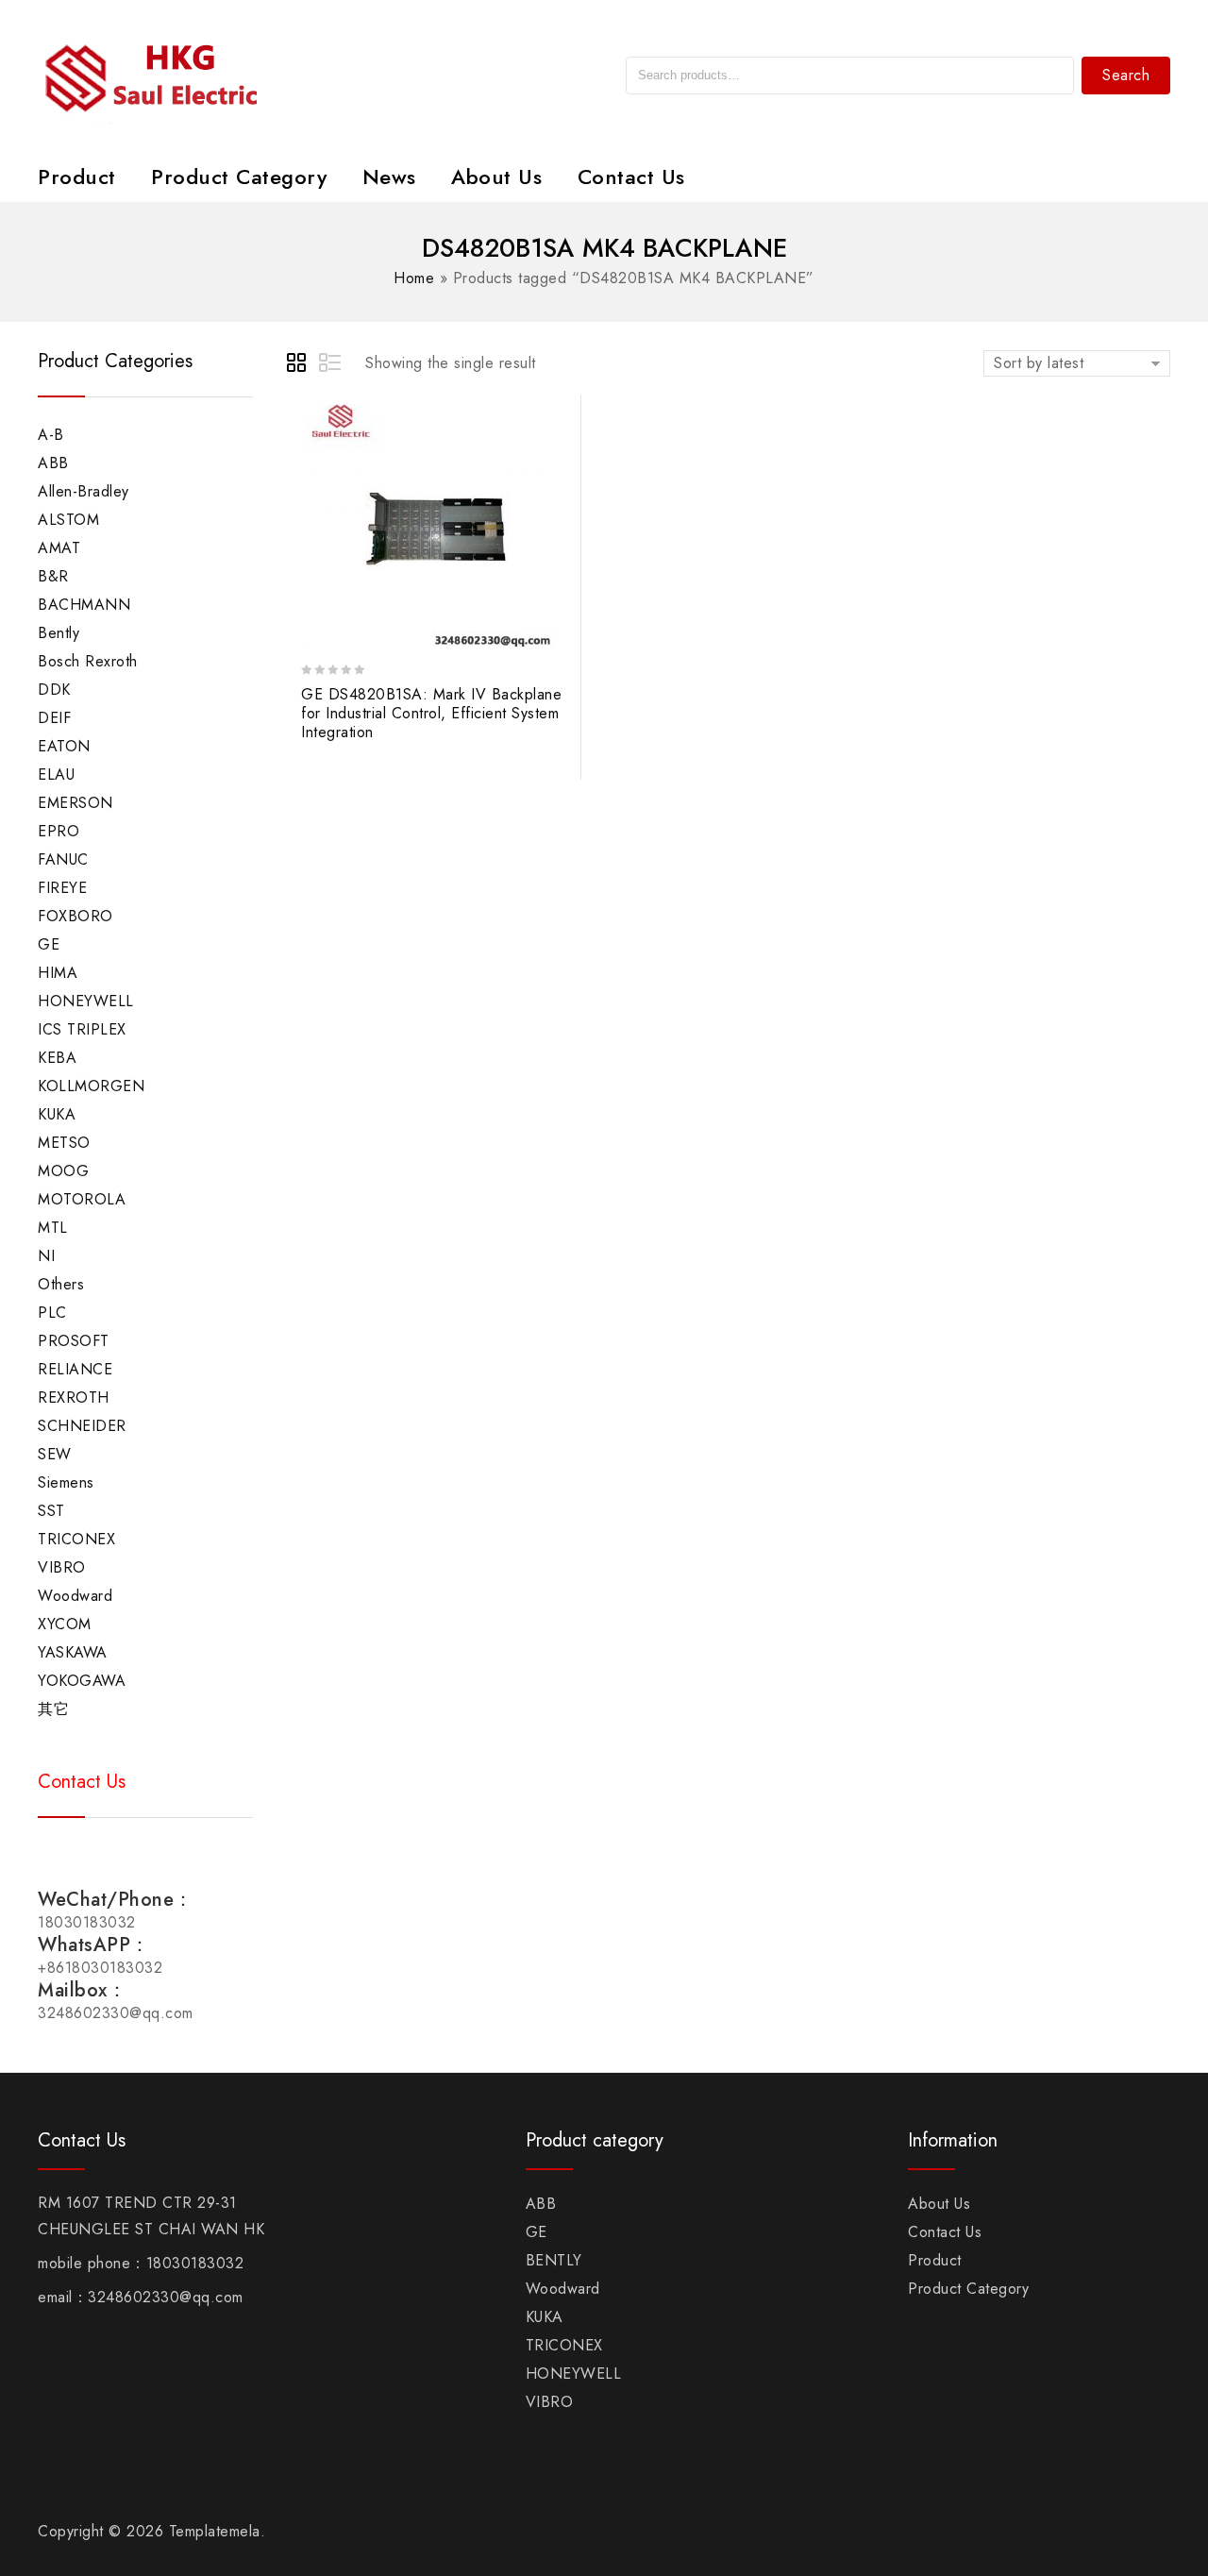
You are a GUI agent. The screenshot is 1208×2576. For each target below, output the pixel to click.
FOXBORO (75, 916)
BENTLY (554, 2260)
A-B (51, 435)
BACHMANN (84, 605)
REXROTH (74, 1397)
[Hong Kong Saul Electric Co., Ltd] (191, 74)
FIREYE (62, 888)
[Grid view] (299, 365)
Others (61, 1284)
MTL (53, 1228)
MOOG (63, 1171)
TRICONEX (76, 1539)
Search (1126, 75)
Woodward (75, 1596)
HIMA (58, 973)
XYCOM (65, 1624)
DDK (54, 690)
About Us (496, 177)
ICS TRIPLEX (82, 1029)
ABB (53, 463)
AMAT (59, 548)
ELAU (56, 774)
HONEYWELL (86, 1001)
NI (46, 1256)
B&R (53, 576)
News (389, 177)
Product (77, 177)
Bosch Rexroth (88, 661)
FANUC (63, 859)
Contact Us (631, 177)
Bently (59, 633)
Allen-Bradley (84, 491)
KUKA (57, 1114)
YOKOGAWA (82, 1681)
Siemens (66, 1482)
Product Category (239, 177)
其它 (53, 1709)
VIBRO (62, 1567)
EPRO (59, 831)
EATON (64, 746)
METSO (64, 1143)
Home (414, 278)
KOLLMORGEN (91, 1086)
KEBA (57, 1058)
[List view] (331, 365)
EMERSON (75, 803)
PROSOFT (74, 1341)
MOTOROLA (82, 1199)
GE (49, 944)
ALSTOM (68, 520)
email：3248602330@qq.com (141, 2297)
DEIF (54, 718)
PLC (52, 1313)
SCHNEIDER (82, 1426)
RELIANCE (75, 1369)
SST (51, 1511)
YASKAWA (73, 1652)
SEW (55, 1454)
